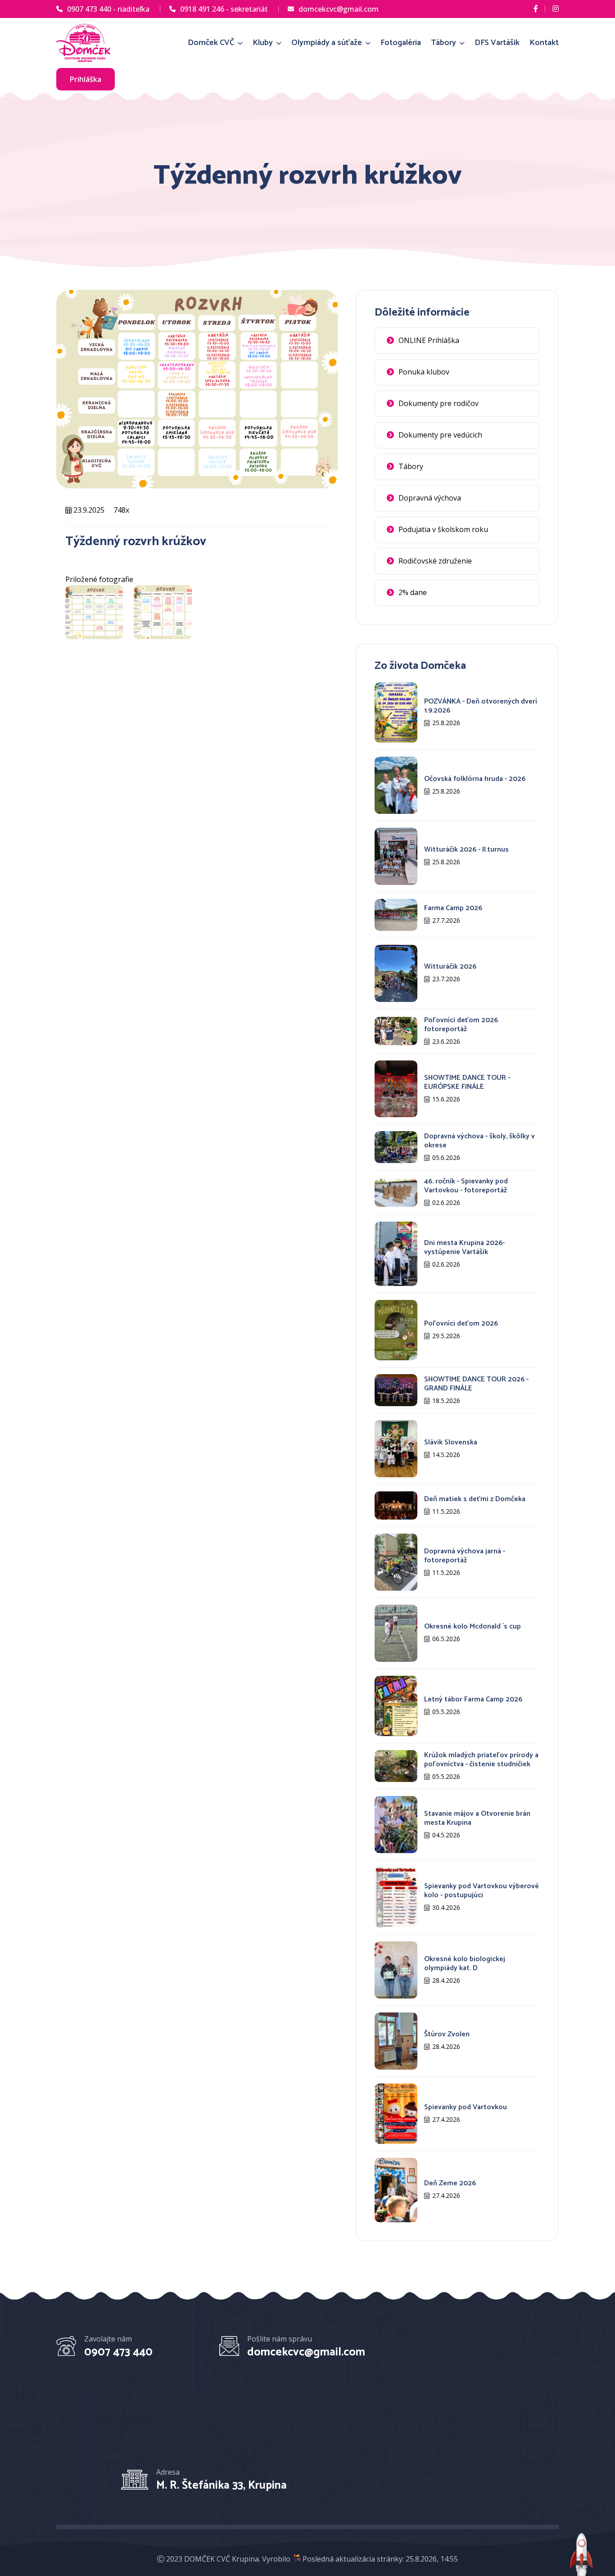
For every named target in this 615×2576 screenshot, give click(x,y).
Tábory (444, 43)
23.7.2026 (446, 979)
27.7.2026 (446, 920)
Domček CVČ (212, 43)
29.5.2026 (446, 1336)
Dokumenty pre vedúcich (440, 435)
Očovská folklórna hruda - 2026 (475, 779)
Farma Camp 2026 (453, 908)
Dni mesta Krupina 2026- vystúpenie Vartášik (464, 1247)
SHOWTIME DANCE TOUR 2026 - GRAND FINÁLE (476, 1384)
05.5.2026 (446, 1712)
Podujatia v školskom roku (443, 529)
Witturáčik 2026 (450, 967)
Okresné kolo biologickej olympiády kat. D (465, 1964)
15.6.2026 (446, 1099)
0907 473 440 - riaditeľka (108, 9)
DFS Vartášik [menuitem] (497, 43)
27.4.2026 (446, 2119)
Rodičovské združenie (435, 561)
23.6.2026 (446, 1041)
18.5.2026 (446, 1401)
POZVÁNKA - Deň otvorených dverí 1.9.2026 (481, 706)
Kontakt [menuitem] (544, 43)
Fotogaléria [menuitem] (401, 43)
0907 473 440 (118, 2352)
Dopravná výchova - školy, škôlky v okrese (479, 1141)
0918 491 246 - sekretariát (224, 9)
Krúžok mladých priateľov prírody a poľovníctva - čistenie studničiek (481, 1760)
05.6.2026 (446, 1157)
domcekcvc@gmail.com (339, 9)
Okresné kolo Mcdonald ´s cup (473, 1626)
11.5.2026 (446, 1511)
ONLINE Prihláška (429, 340)
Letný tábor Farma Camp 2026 (473, 1699)
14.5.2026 (446, 1455)
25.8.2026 (446, 723)
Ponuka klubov (424, 372)
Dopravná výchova (430, 498)
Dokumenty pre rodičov (439, 403)
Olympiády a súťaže (328, 43)
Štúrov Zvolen (447, 2034)
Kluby (264, 43)
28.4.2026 (446, 1980)
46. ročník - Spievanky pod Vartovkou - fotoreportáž (466, 1186)
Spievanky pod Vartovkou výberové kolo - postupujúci (482, 1891)
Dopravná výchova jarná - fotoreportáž (465, 1556)
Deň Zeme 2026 (450, 2183)
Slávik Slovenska (451, 1442)
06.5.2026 (446, 1639)
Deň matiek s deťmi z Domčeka (475, 1499)
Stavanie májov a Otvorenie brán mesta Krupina (477, 1818)
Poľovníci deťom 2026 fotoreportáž (461, 1025)
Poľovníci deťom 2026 (461, 1324)
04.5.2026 (446, 1835)
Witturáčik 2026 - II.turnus (466, 850)
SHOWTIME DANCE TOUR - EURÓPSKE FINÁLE (467, 1082)
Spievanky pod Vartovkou (466, 2107)
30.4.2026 (446, 1907)
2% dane (413, 592)
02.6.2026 (446, 1202)
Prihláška (86, 79)
